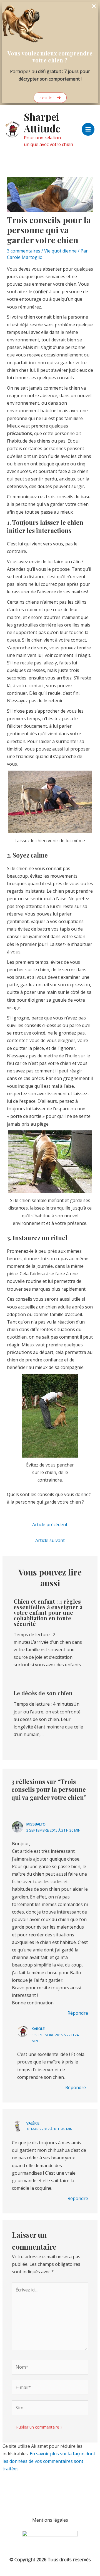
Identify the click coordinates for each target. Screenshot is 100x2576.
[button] (50, 98)
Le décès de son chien (43, 1693)
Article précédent (50, 1524)
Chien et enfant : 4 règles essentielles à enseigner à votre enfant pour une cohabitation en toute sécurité (48, 1612)
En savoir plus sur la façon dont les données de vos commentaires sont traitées (49, 2461)
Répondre (78, 2013)
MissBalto (36, 1824)
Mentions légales (50, 2520)
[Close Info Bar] (94, 6)
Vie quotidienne (60, 251)
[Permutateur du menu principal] (88, 129)
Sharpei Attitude (42, 122)
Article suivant (50, 1540)
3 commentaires (24, 251)
